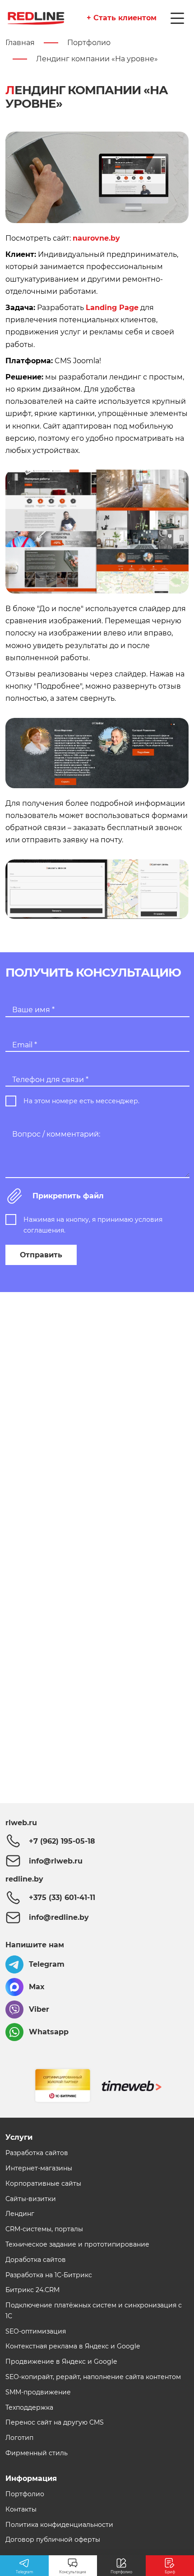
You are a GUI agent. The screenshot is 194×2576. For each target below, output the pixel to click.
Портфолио (25, 2494)
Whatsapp (49, 2032)
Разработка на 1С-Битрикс (49, 2275)
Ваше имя (33, 1010)
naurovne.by (96, 239)
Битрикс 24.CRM (32, 2290)
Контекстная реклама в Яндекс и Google (73, 2346)
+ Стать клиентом (122, 18)
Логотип (19, 2438)
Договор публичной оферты (53, 2539)
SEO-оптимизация (36, 2331)
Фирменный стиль (37, 2453)
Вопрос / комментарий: (56, 1134)
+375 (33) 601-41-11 (62, 1898)
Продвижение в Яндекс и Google (61, 2361)
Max (37, 1987)
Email (25, 1045)
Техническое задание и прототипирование (77, 2244)
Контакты (21, 2509)
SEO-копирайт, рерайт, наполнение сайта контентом (93, 2377)
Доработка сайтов (36, 2260)
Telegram (47, 1964)
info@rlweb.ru (56, 1861)
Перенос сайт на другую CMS (55, 2422)
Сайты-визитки (31, 2199)
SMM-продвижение (38, 2392)
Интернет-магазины (39, 2168)
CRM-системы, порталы (44, 2229)
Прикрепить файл (68, 1196)
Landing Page (112, 308)
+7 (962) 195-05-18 (62, 1841)
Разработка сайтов (37, 2153)
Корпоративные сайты (43, 2183)
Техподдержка (29, 2407)
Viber (39, 2009)
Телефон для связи (50, 1080)
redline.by (24, 1879)
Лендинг (20, 2214)
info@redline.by (59, 1917)
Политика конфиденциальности (59, 2525)
